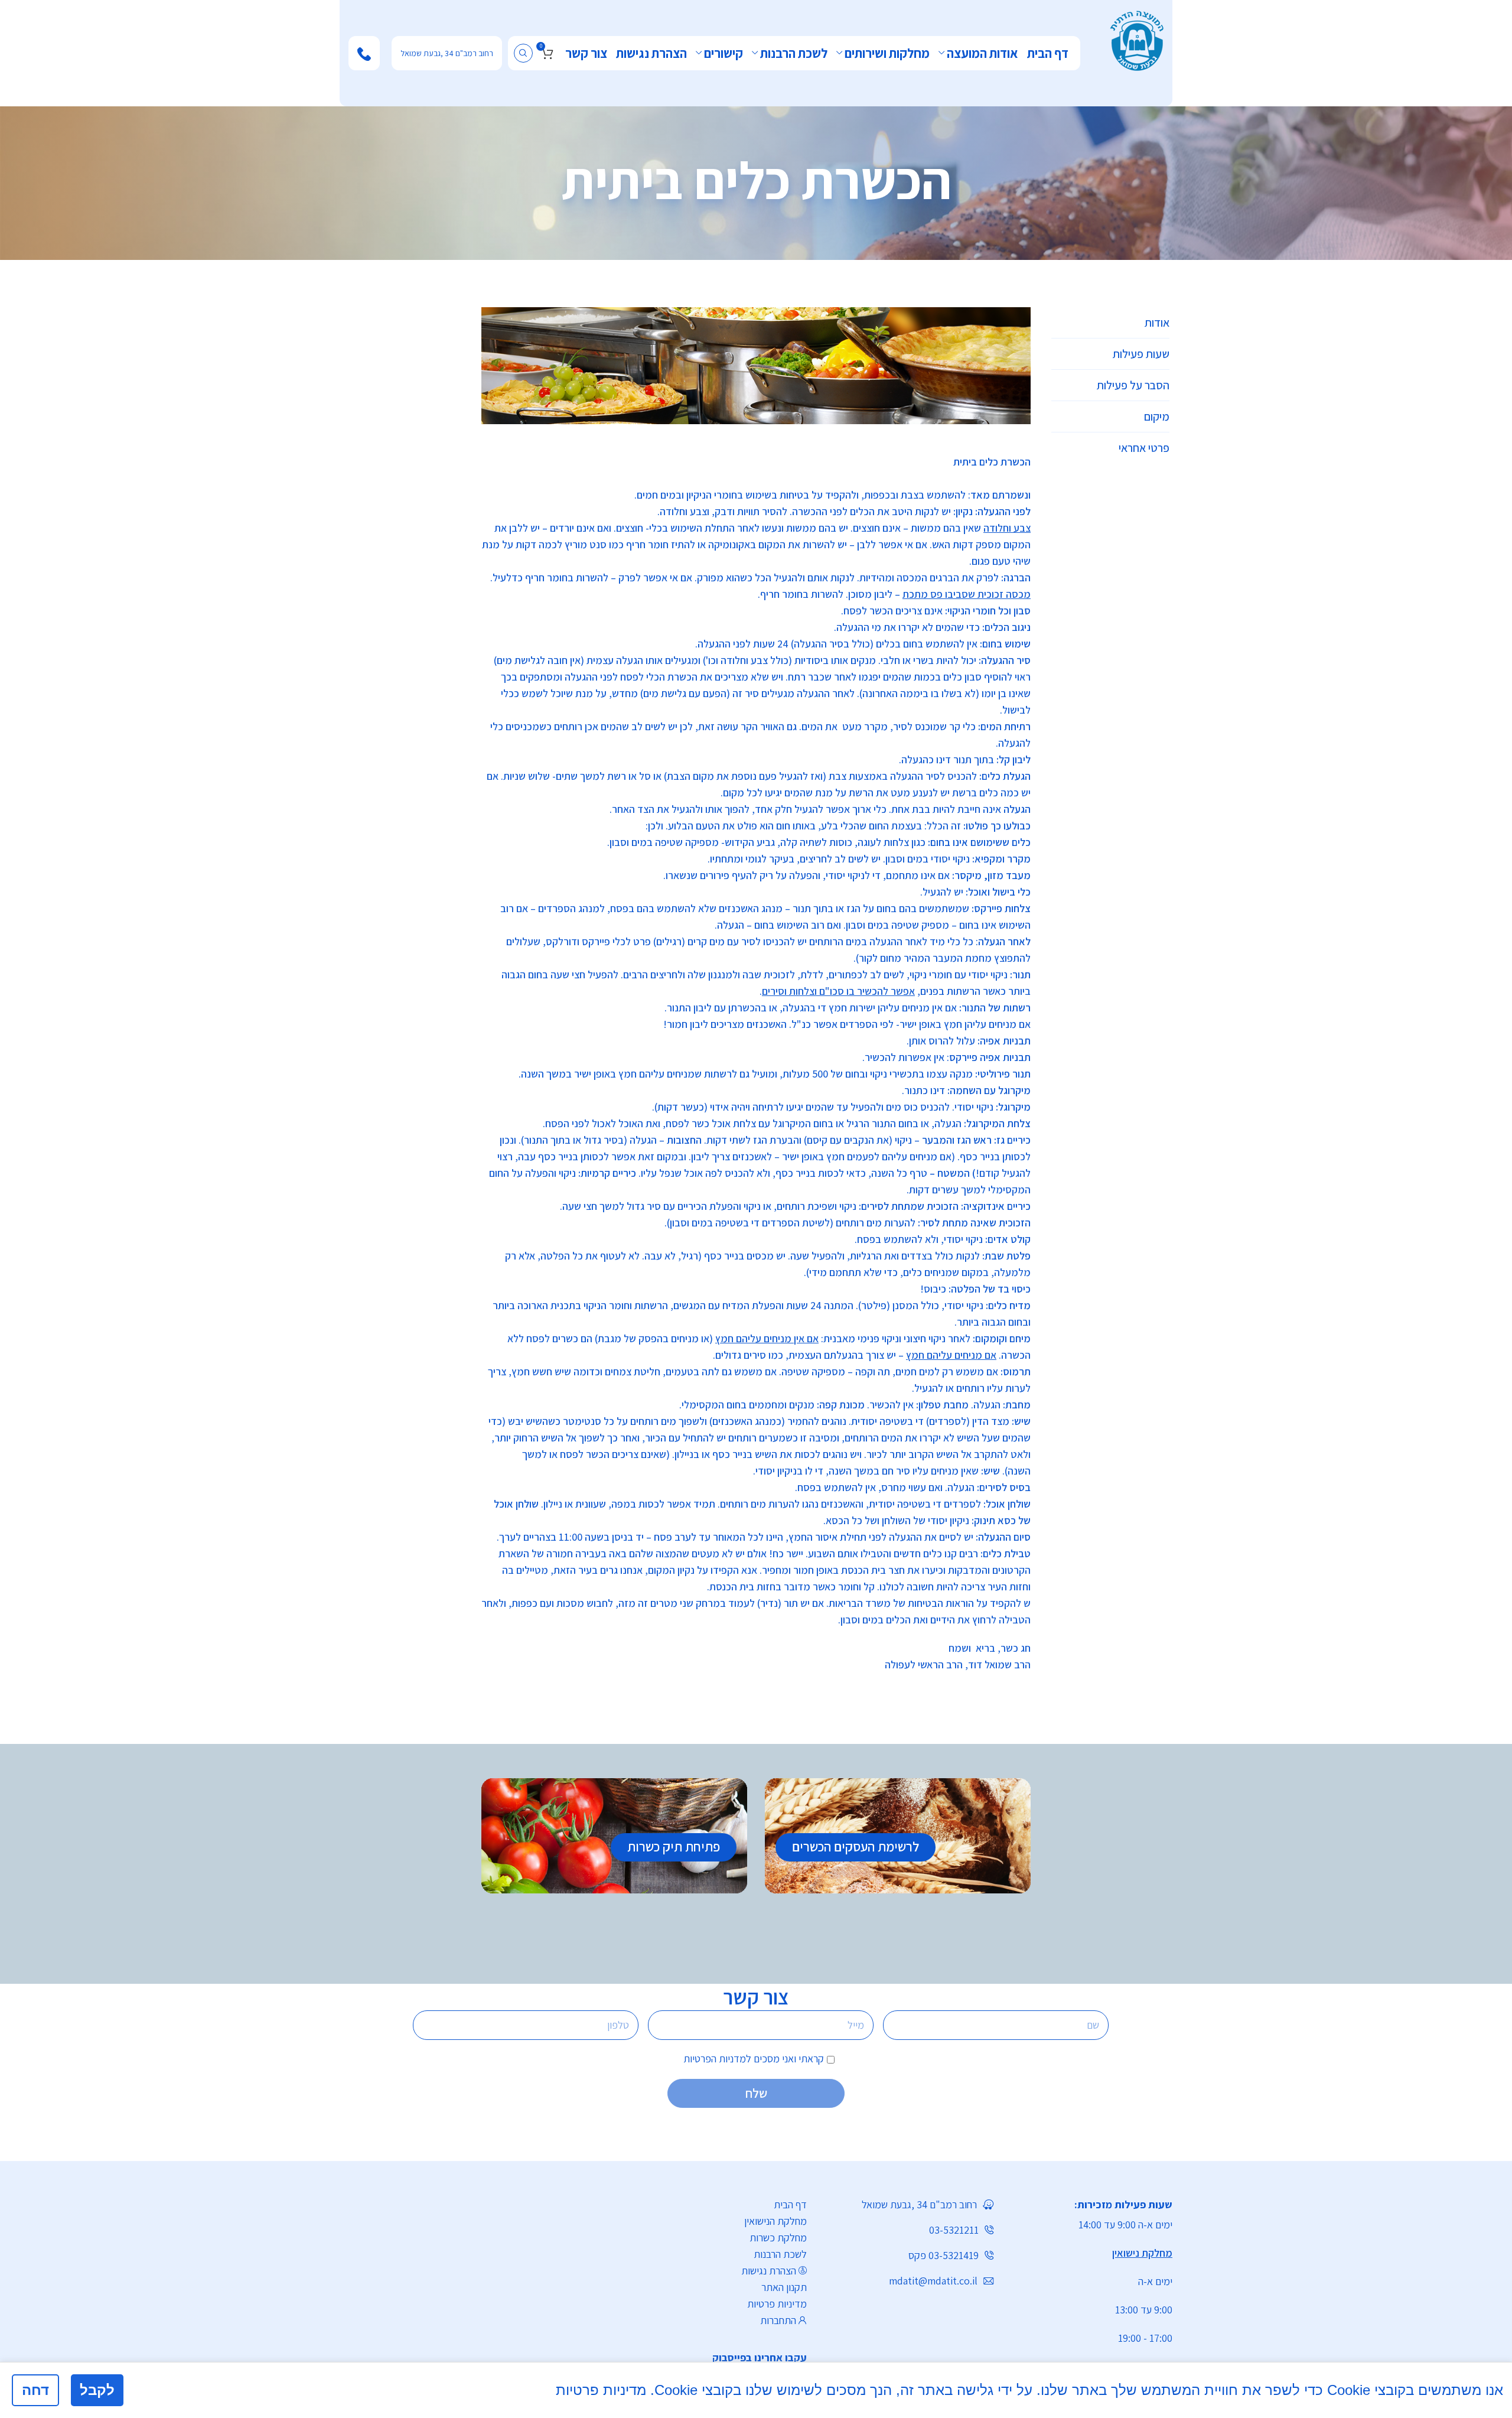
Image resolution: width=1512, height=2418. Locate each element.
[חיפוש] (523, 53)
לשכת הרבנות (780, 2254)
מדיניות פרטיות (777, 2304)
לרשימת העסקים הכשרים (856, 1847)
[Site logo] (1137, 39)
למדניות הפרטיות (717, 2059)
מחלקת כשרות (778, 2238)
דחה (35, 2390)
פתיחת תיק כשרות (674, 1847)
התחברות (778, 2320)
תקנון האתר (784, 2287)
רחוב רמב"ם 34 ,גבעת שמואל (447, 53)
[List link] (747, 2358)
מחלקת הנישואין (775, 2221)
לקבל (97, 2390)
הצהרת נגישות (769, 2271)
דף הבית (790, 2204)
